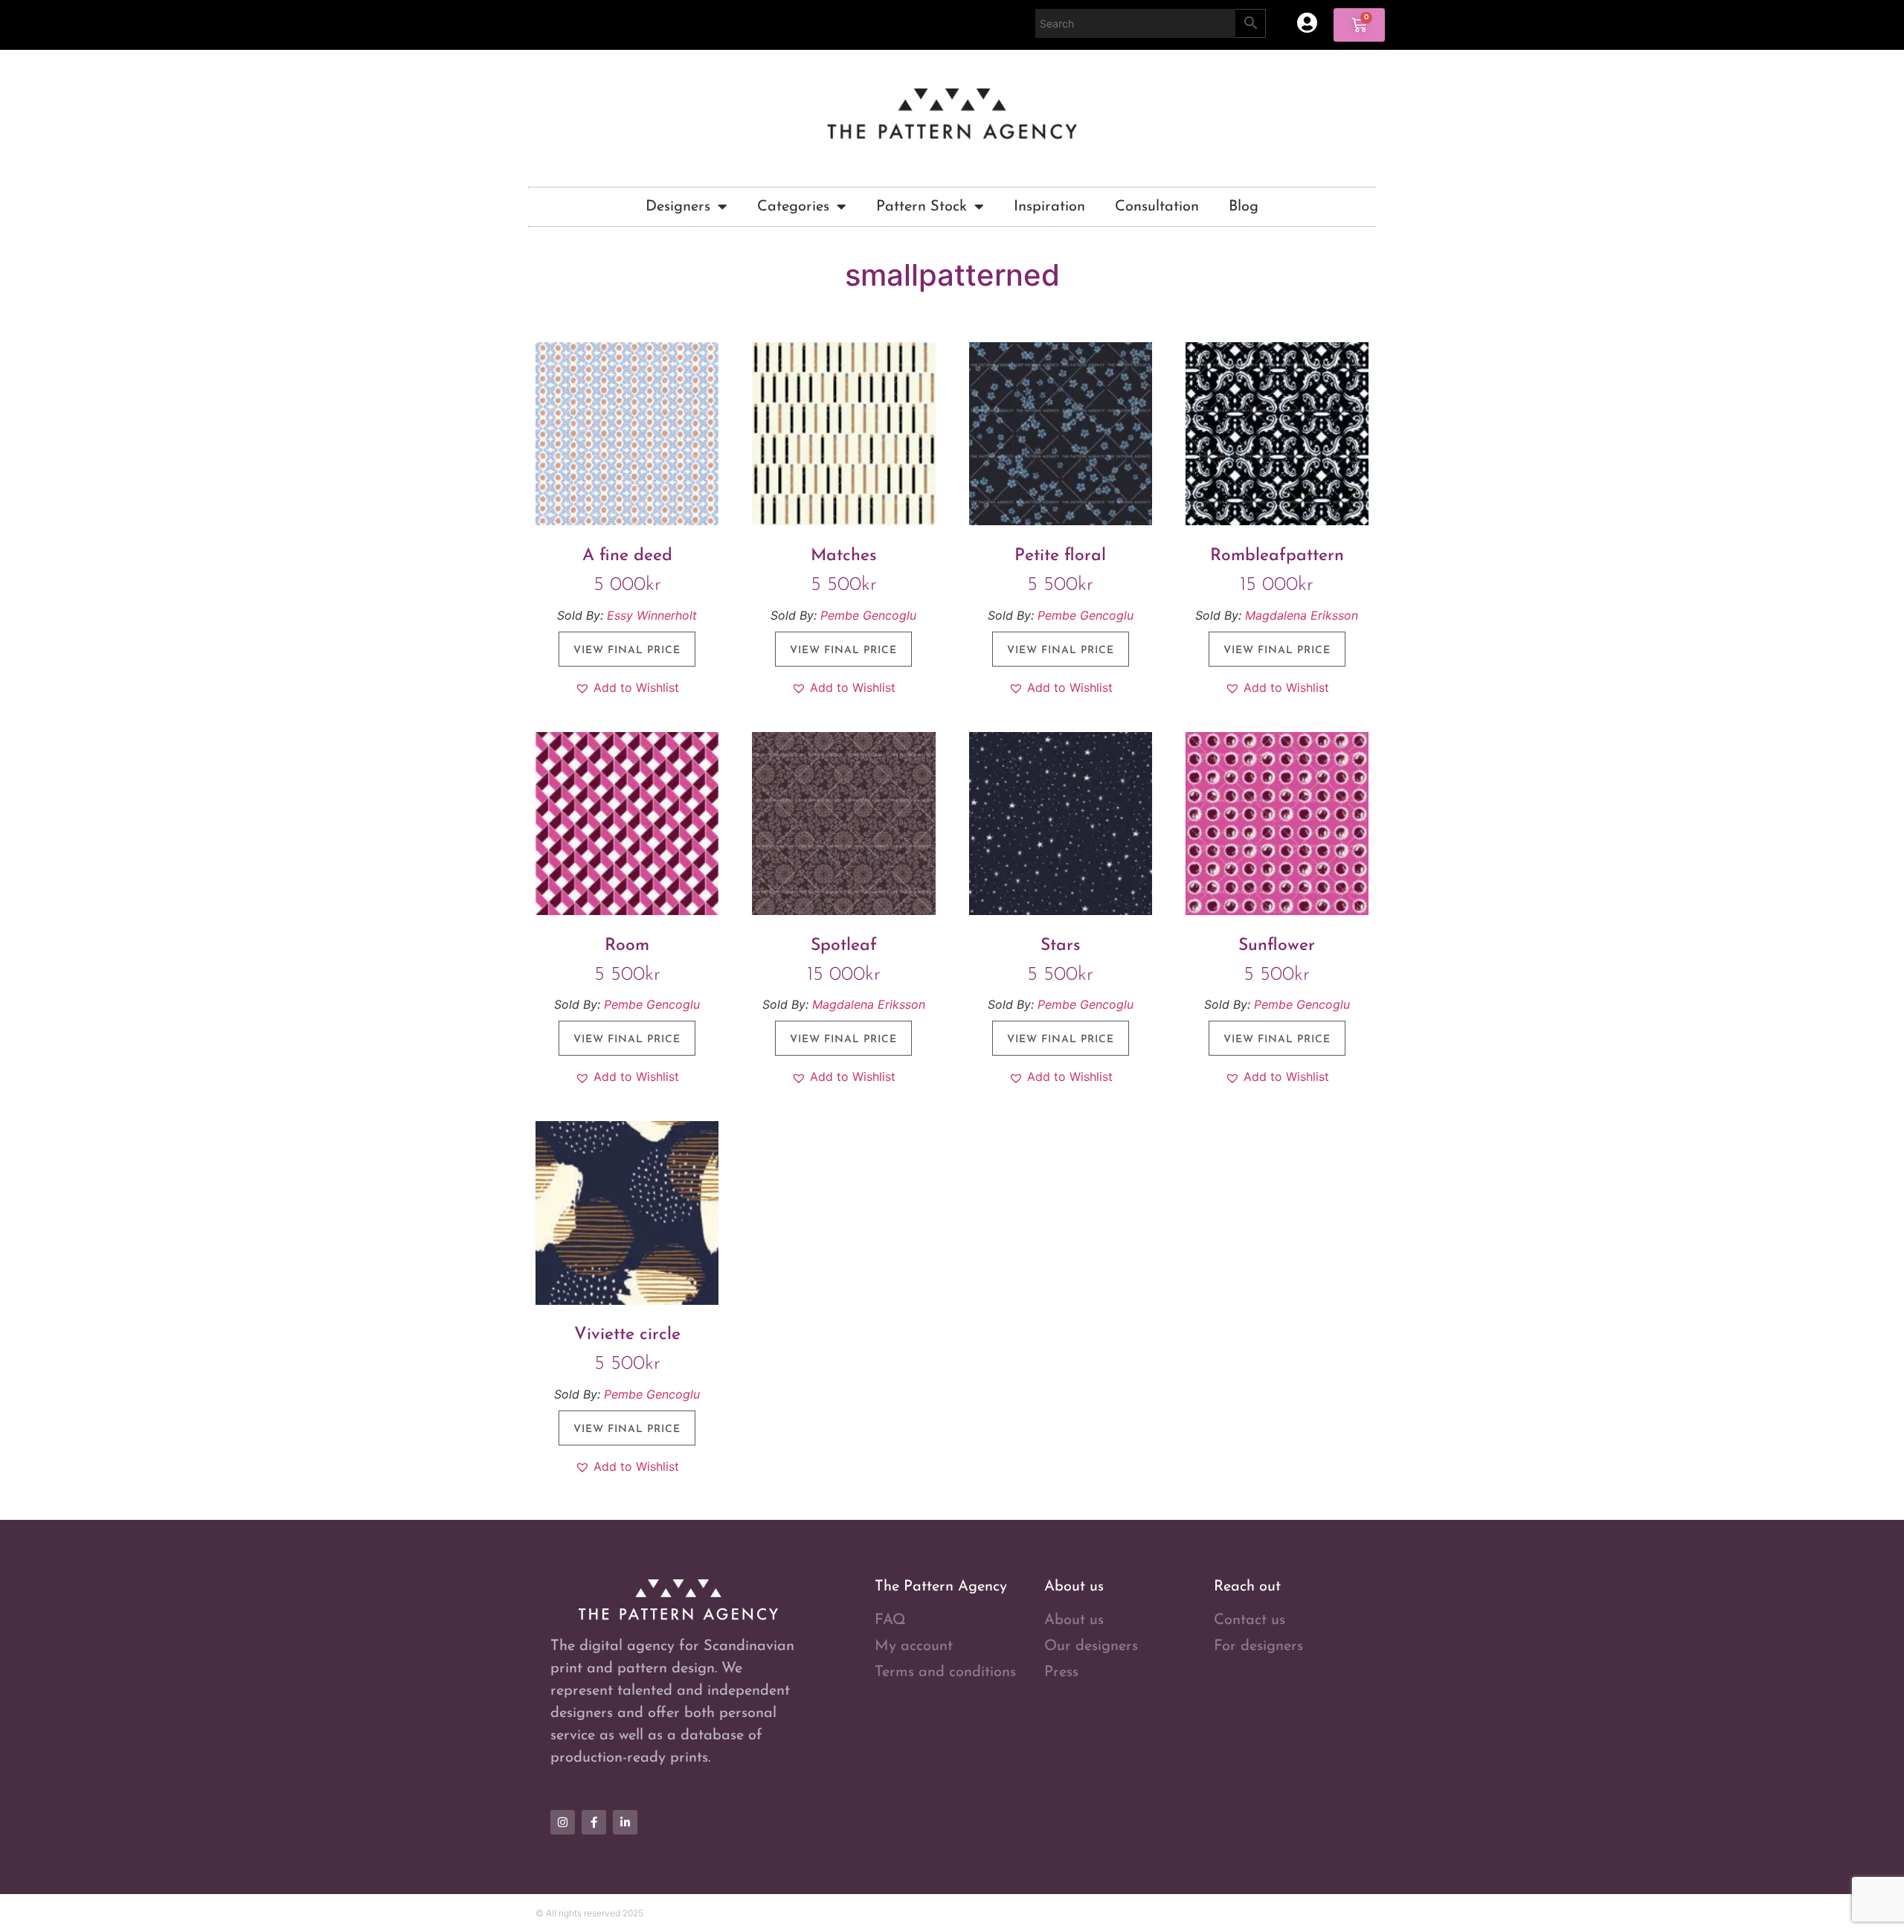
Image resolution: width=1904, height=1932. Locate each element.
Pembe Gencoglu (868, 615)
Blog (1244, 207)
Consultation (1157, 207)
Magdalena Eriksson (1302, 615)
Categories (793, 207)
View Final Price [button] (627, 651)
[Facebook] (594, 1822)
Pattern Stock (922, 207)
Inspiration (1049, 207)
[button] (627, 687)
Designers (678, 207)
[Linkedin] (625, 1822)
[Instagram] (563, 1822)
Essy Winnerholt (652, 615)
